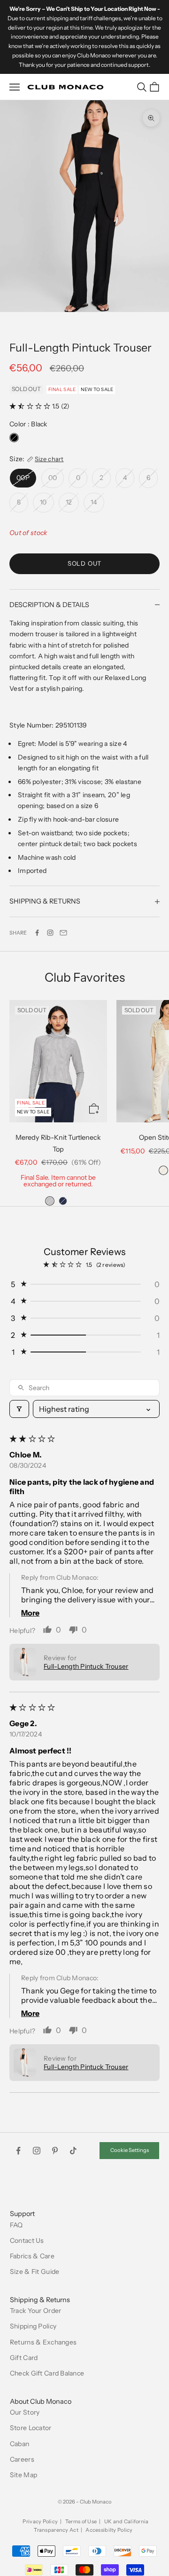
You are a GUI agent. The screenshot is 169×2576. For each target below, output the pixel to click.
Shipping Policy (33, 2326)
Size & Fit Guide (35, 2272)
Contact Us (27, 2240)
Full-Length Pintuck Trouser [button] (86, 1666)
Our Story (25, 2412)
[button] (31, 406)
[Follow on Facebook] (18, 2151)
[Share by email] (63, 933)
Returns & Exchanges (43, 2342)
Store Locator (31, 2428)
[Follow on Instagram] (50, 933)
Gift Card (24, 2358)
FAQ (16, 2225)
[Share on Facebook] (37, 933)
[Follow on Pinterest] (55, 2151)
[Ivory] (163, 1170)
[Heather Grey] (50, 1201)
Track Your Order (35, 2311)
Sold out (84, 563)
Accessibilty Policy (109, 2530)
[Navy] (63, 1201)
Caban (19, 2444)
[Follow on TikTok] (73, 2151)
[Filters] (19, 1409)
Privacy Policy (40, 2521)
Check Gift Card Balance (47, 2373)
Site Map (23, 2475)
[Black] (14, 438)
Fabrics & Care (32, 2256)
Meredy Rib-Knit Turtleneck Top (58, 1143)
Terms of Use (81, 2521)
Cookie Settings (130, 2150)
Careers (22, 2459)
